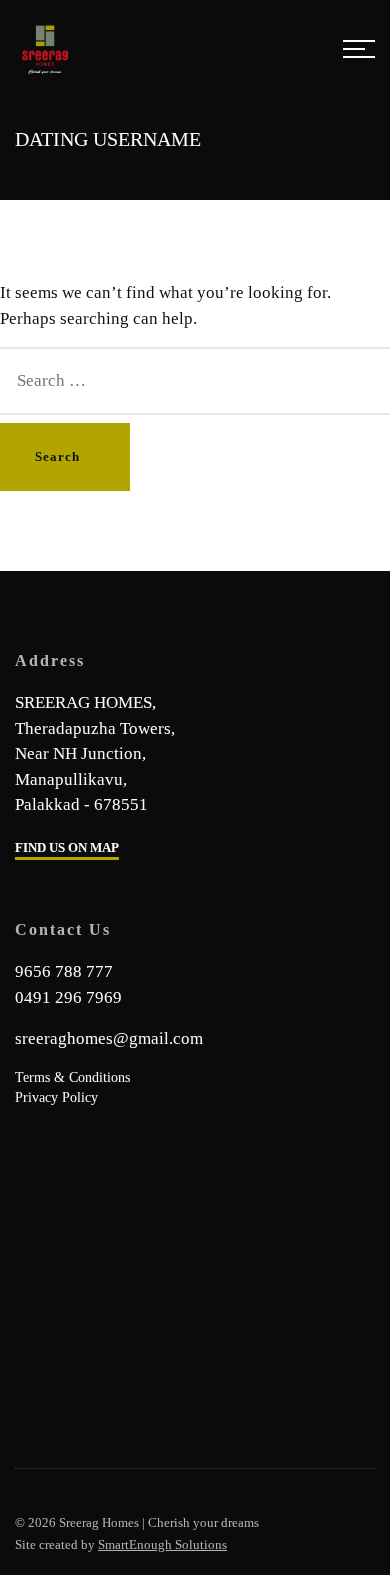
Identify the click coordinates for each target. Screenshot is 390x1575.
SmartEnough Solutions (162, 1544)
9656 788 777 (64, 971)
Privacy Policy (56, 1097)
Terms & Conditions (72, 1077)
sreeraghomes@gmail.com (109, 1038)
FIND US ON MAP (67, 847)
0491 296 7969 (68, 997)
